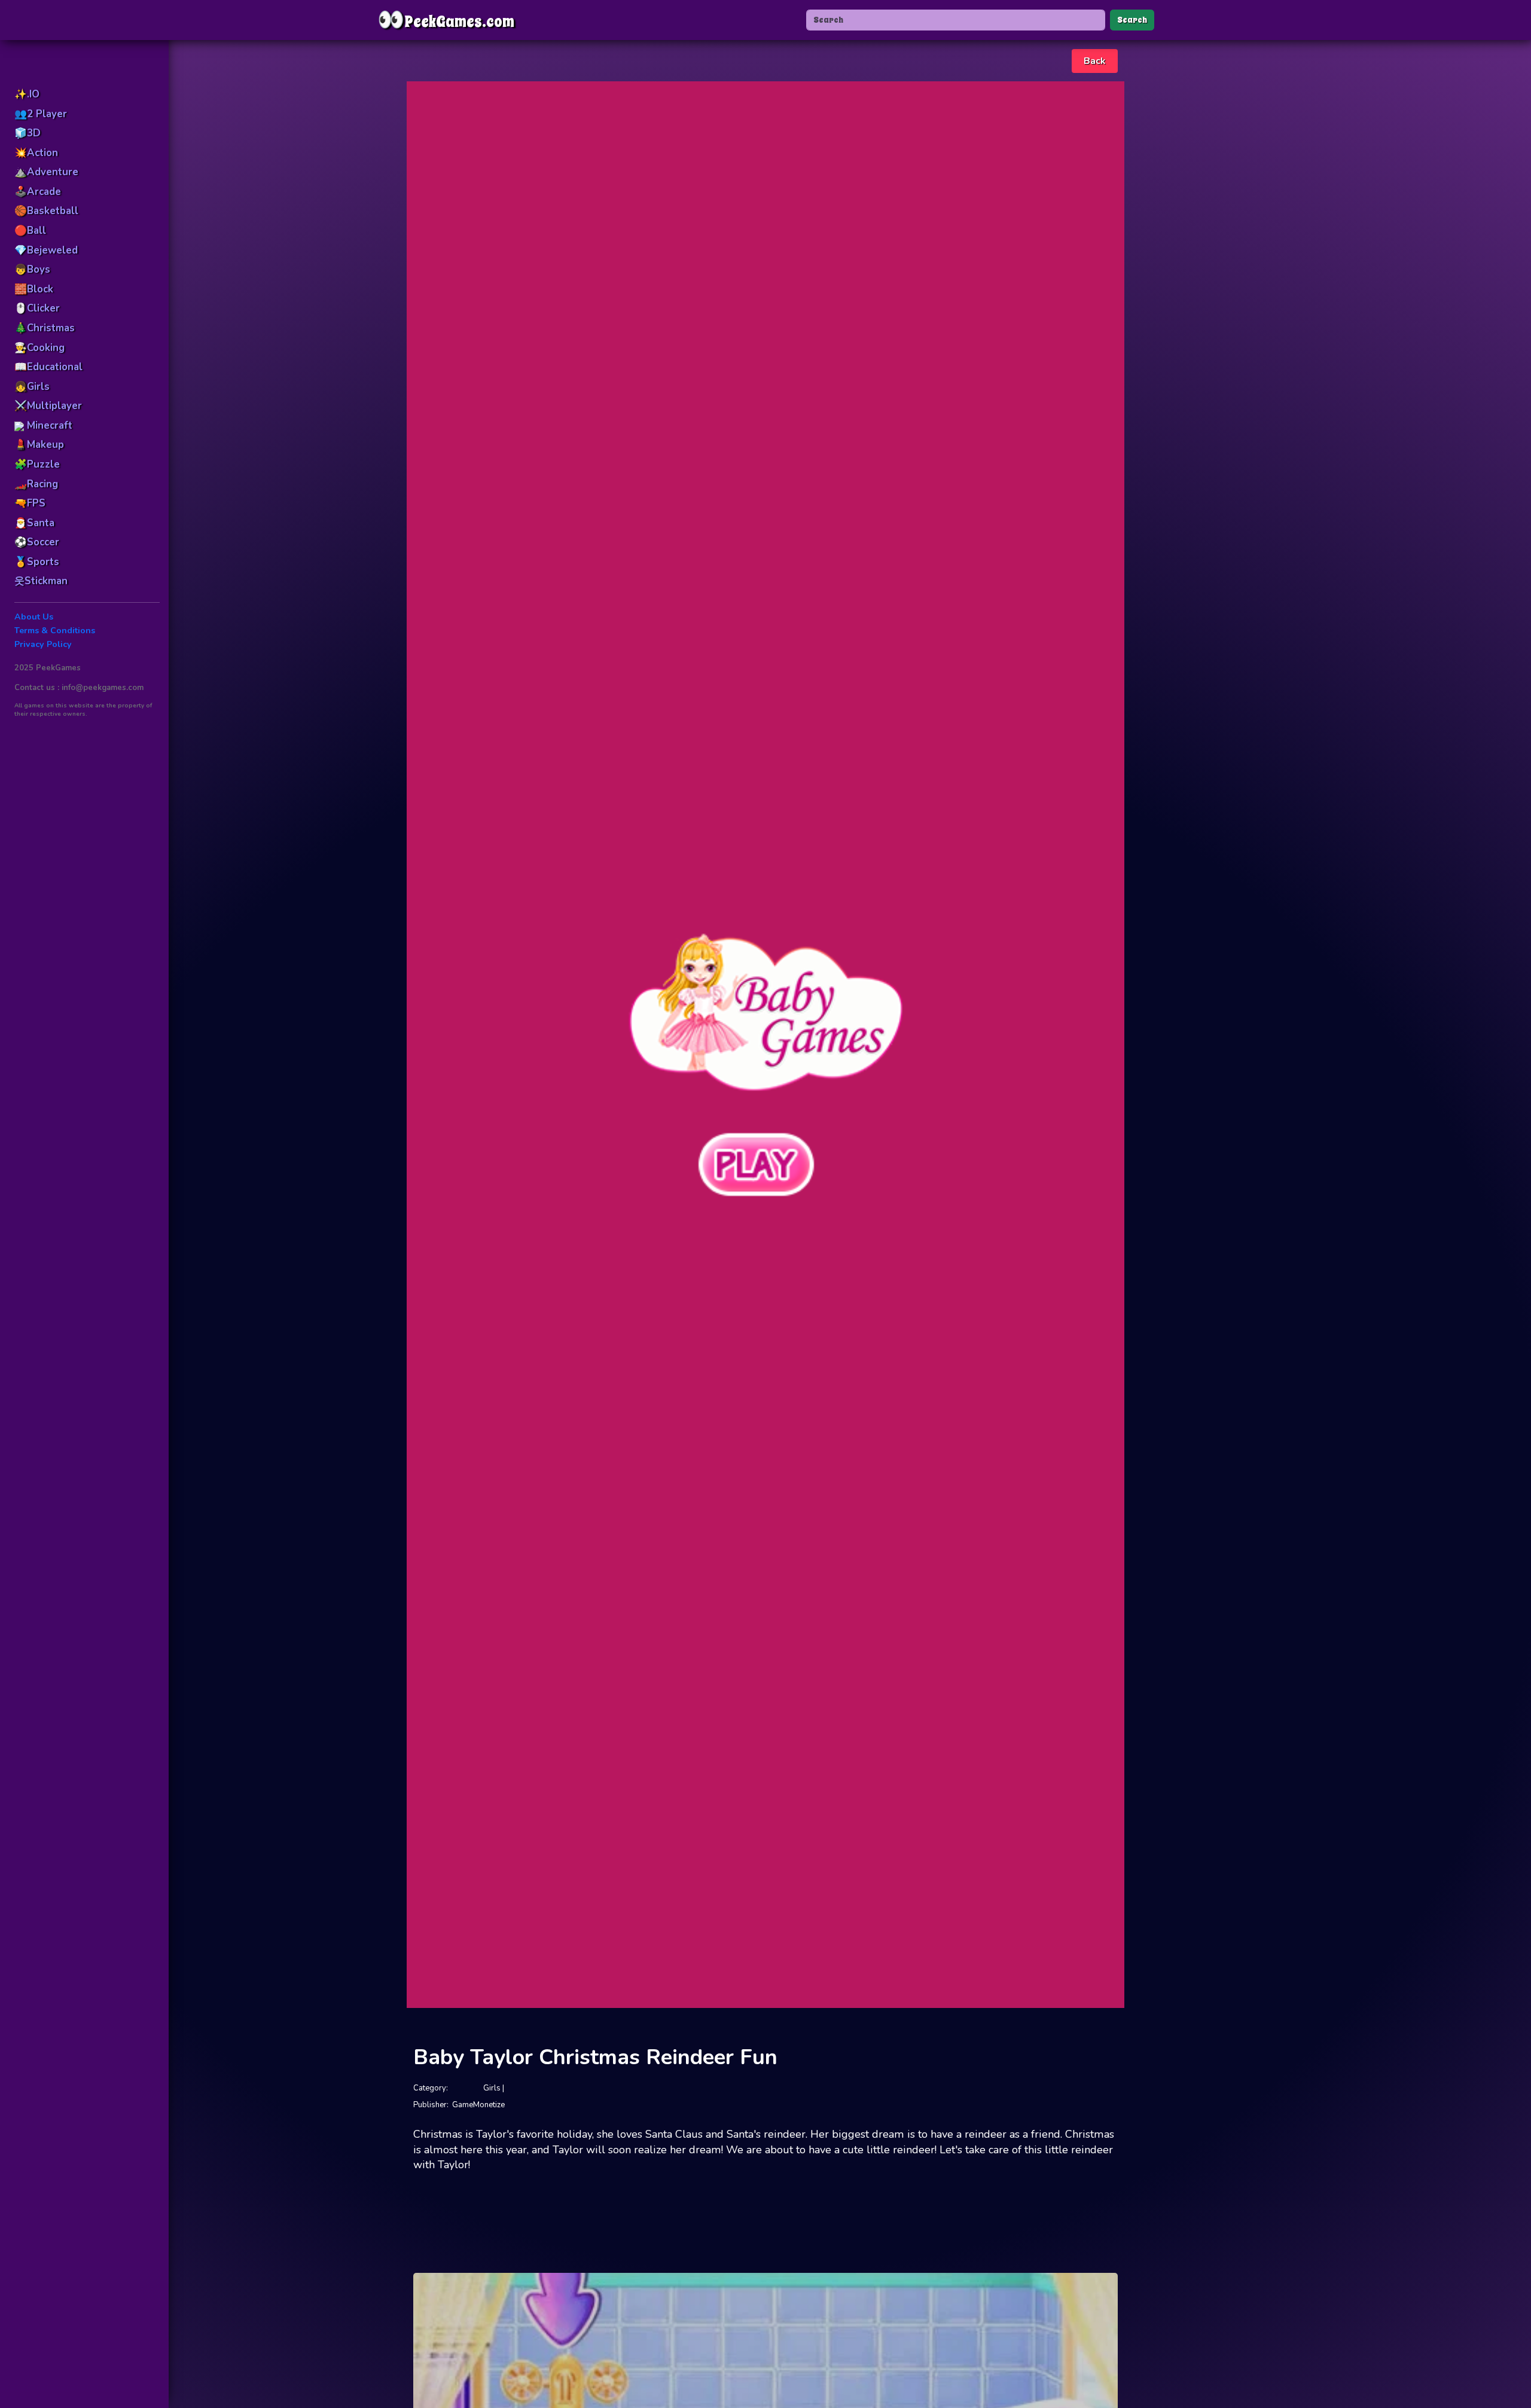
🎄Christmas (45, 328)
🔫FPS (30, 503)
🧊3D (28, 133)
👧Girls (32, 387)
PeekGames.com (446, 20)
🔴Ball (30, 231)
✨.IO (27, 94)
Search (1132, 20)
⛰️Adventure (46, 172)
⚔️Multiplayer (48, 406)
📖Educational (48, 367)
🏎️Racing (36, 484)
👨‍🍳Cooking (39, 348)
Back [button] (1095, 61)
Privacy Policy (43, 644)
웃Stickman (41, 581)
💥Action (36, 153)
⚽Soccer (37, 542)
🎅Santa (34, 523)
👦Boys (32, 269)
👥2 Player (41, 114)
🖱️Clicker (37, 308)
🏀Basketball (46, 211)
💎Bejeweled (46, 250)
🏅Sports (37, 562)
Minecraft (48, 425)
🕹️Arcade (38, 192)
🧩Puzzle (37, 464)
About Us (34, 617)
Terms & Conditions (55, 631)
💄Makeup (39, 445)
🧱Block (34, 289)
